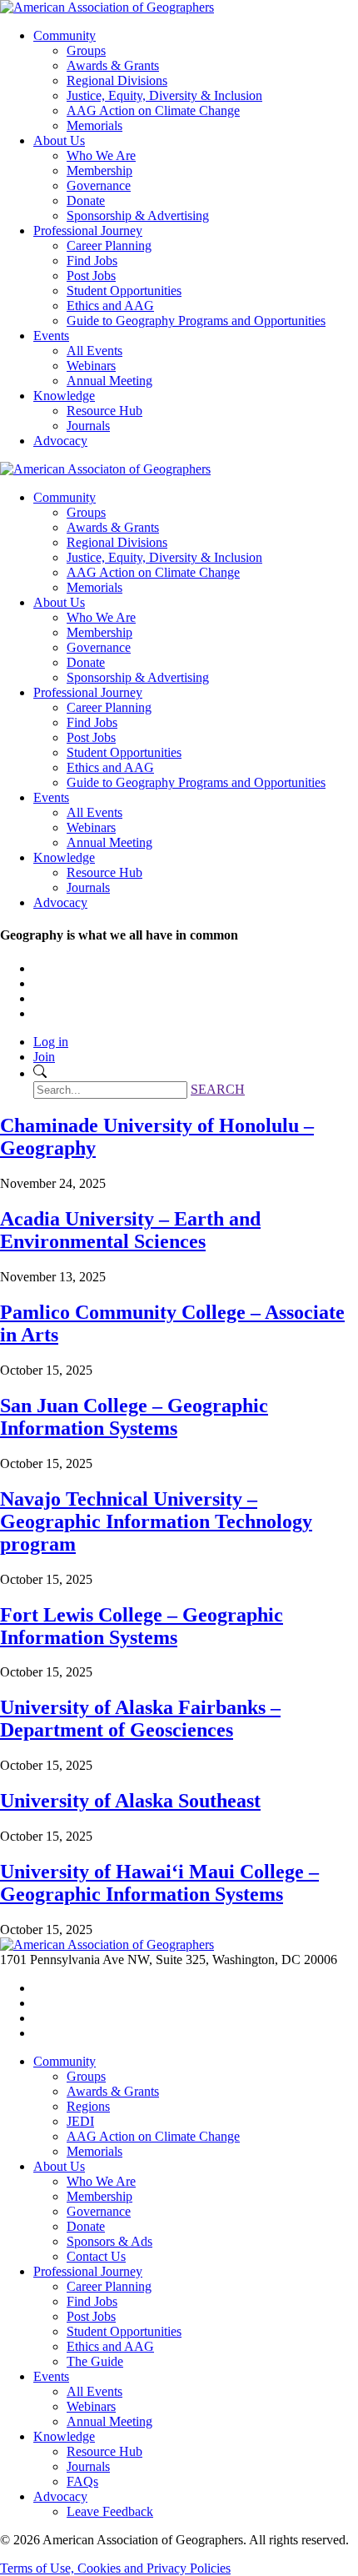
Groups (86, 50)
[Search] (40, 1073)
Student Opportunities (124, 291)
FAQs (82, 2481)
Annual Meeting (109, 381)
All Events (94, 351)
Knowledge (64, 396)
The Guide (95, 2361)
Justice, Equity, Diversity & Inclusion (164, 95)
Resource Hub (104, 411)
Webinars (91, 366)
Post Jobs (91, 276)
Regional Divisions (117, 80)
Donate (86, 200)
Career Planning (109, 246)
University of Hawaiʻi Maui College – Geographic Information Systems (159, 1883)
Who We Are (101, 155)
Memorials (94, 125)
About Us (59, 140)
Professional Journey (88, 231)
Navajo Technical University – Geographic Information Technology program (156, 1521)
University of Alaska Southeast (130, 1801)
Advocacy (60, 441)
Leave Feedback (110, 2511)
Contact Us (96, 2256)
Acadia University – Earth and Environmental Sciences (130, 1230)
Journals (88, 426)
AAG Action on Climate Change (153, 110)
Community (65, 35)
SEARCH (218, 1089)
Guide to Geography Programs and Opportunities (196, 321)
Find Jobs (92, 261)
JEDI (80, 2121)
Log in (51, 1042)
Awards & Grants (113, 65)
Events (51, 336)
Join (44, 1057)
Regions (88, 2106)
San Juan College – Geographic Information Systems (134, 1417)
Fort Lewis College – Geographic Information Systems (142, 1626)
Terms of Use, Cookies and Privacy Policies (115, 2568)
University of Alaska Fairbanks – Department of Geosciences (140, 1719)
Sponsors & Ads (109, 2241)
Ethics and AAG (110, 306)
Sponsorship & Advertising (138, 216)
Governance (99, 185)
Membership (99, 170)
